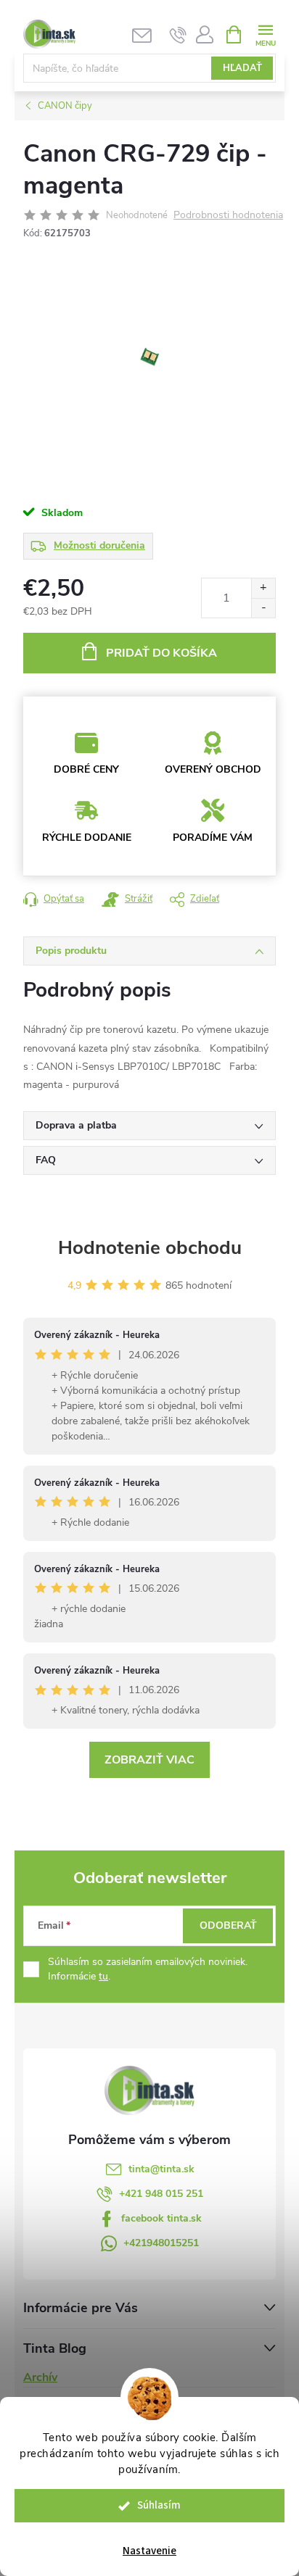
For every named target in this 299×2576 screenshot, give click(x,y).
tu (103, 1976)
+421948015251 (161, 2243)
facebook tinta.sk (161, 2218)
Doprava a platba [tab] (76, 1125)
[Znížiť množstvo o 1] (263, 608)
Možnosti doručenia (99, 545)
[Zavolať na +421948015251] (178, 35)
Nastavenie (149, 2551)
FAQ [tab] (46, 1160)
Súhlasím (159, 2505)
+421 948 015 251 (161, 2194)
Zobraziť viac (149, 1760)
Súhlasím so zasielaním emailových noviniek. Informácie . (148, 1969)
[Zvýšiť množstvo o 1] (263, 588)
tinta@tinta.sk (161, 2169)
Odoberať (228, 1925)
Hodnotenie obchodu (150, 1248)
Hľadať (242, 68)
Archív (40, 2377)
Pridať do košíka (161, 653)
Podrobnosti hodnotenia (228, 216)
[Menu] (265, 34)
